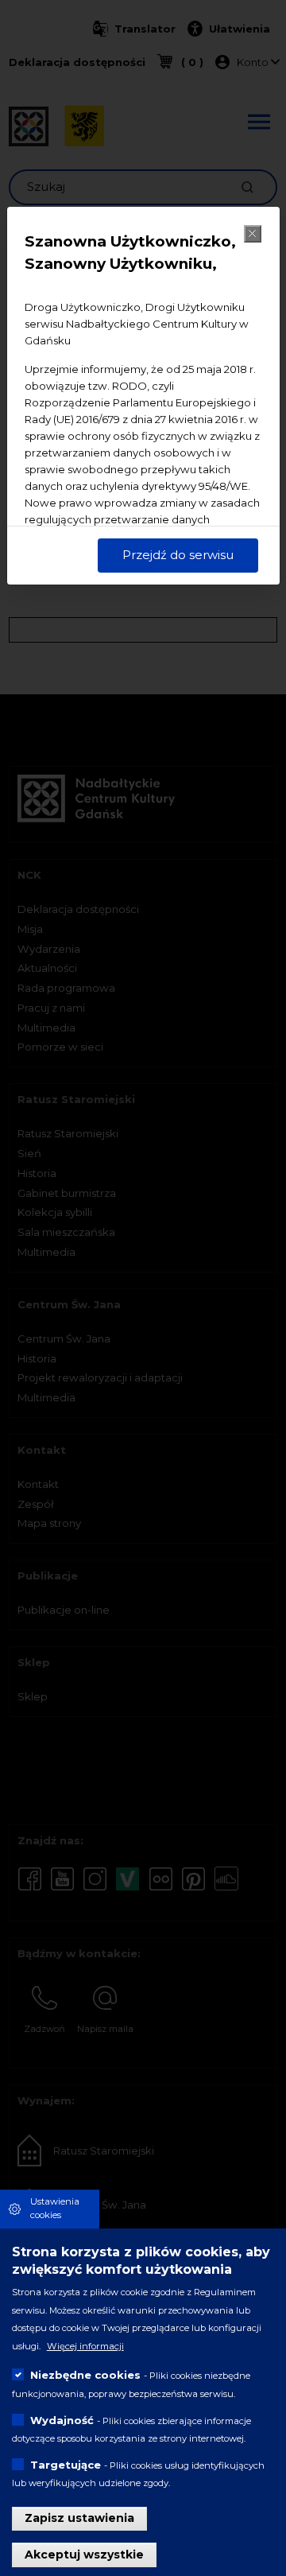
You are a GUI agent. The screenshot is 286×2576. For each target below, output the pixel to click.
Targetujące (66, 2465)
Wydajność (62, 2420)
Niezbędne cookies (85, 2375)
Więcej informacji (85, 2346)
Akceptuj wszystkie (84, 2555)
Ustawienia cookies (55, 2209)
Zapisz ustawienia (79, 2518)
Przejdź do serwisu (178, 555)
